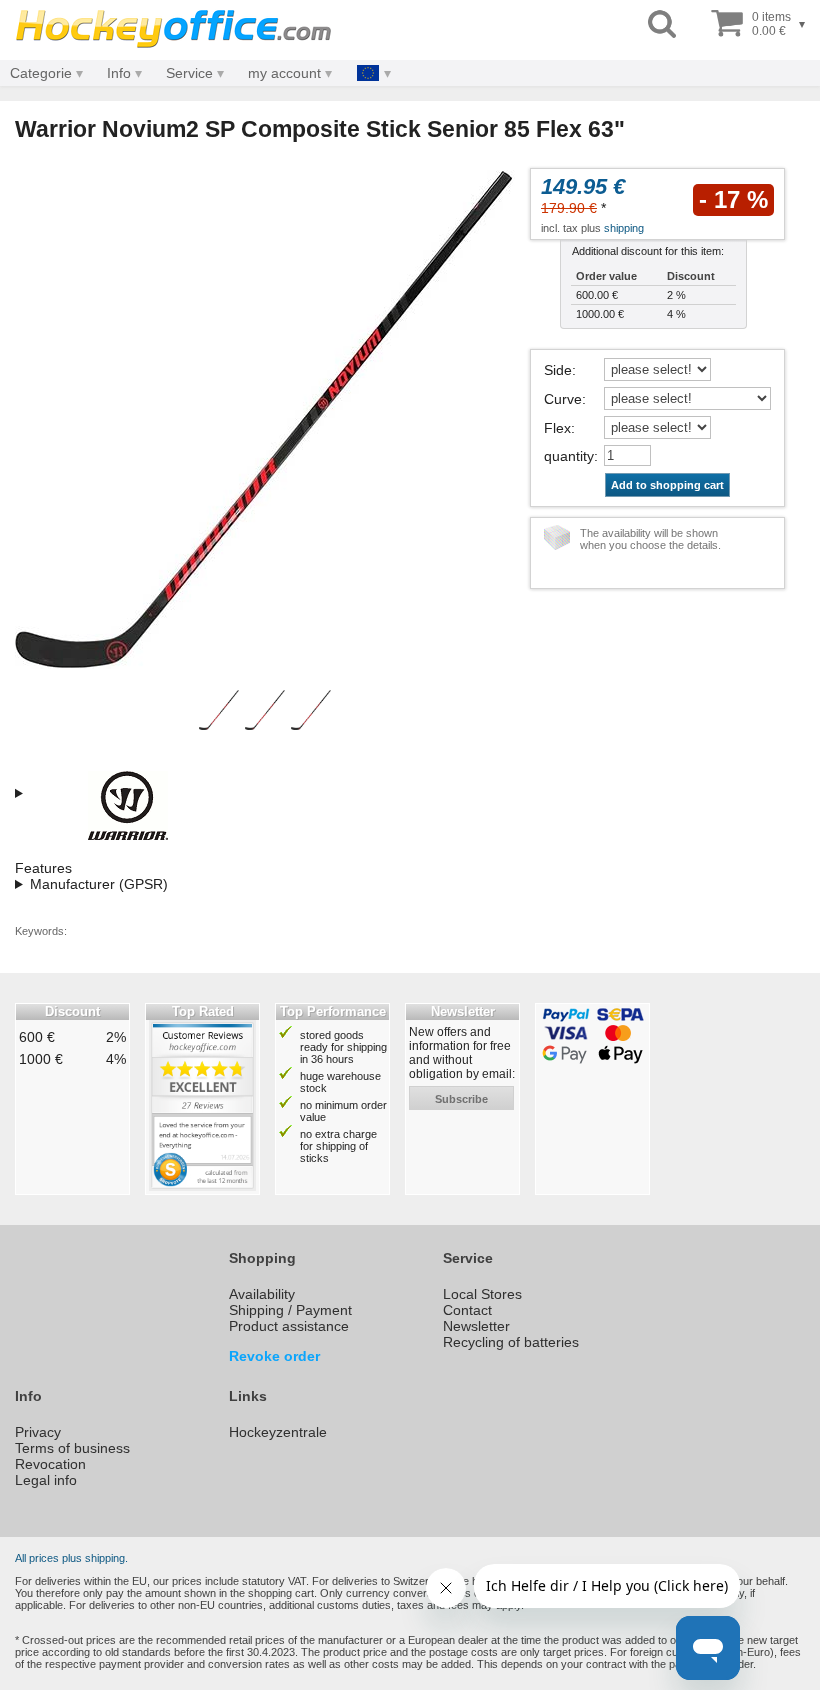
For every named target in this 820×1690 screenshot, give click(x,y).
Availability (262, 1294)
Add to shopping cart (667, 485)
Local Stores (482, 1294)
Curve (563, 399)
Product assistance (289, 1326)
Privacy (38, 1432)
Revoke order (274, 1356)
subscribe (461, 1099)
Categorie (41, 73)
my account (284, 73)
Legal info (46, 1480)
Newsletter (476, 1326)
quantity (569, 456)
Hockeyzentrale (278, 1432)
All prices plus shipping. (71, 1558)
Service (189, 73)
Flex (557, 428)
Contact (467, 1310)
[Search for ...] (662, 24)
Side (558, 370)
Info (119, 73)
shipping (624, 228)
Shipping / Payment (290, 1310)
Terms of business (72, 1448)
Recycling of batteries (511, 1342)
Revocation (50, 1464)
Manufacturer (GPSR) (99, 884)
